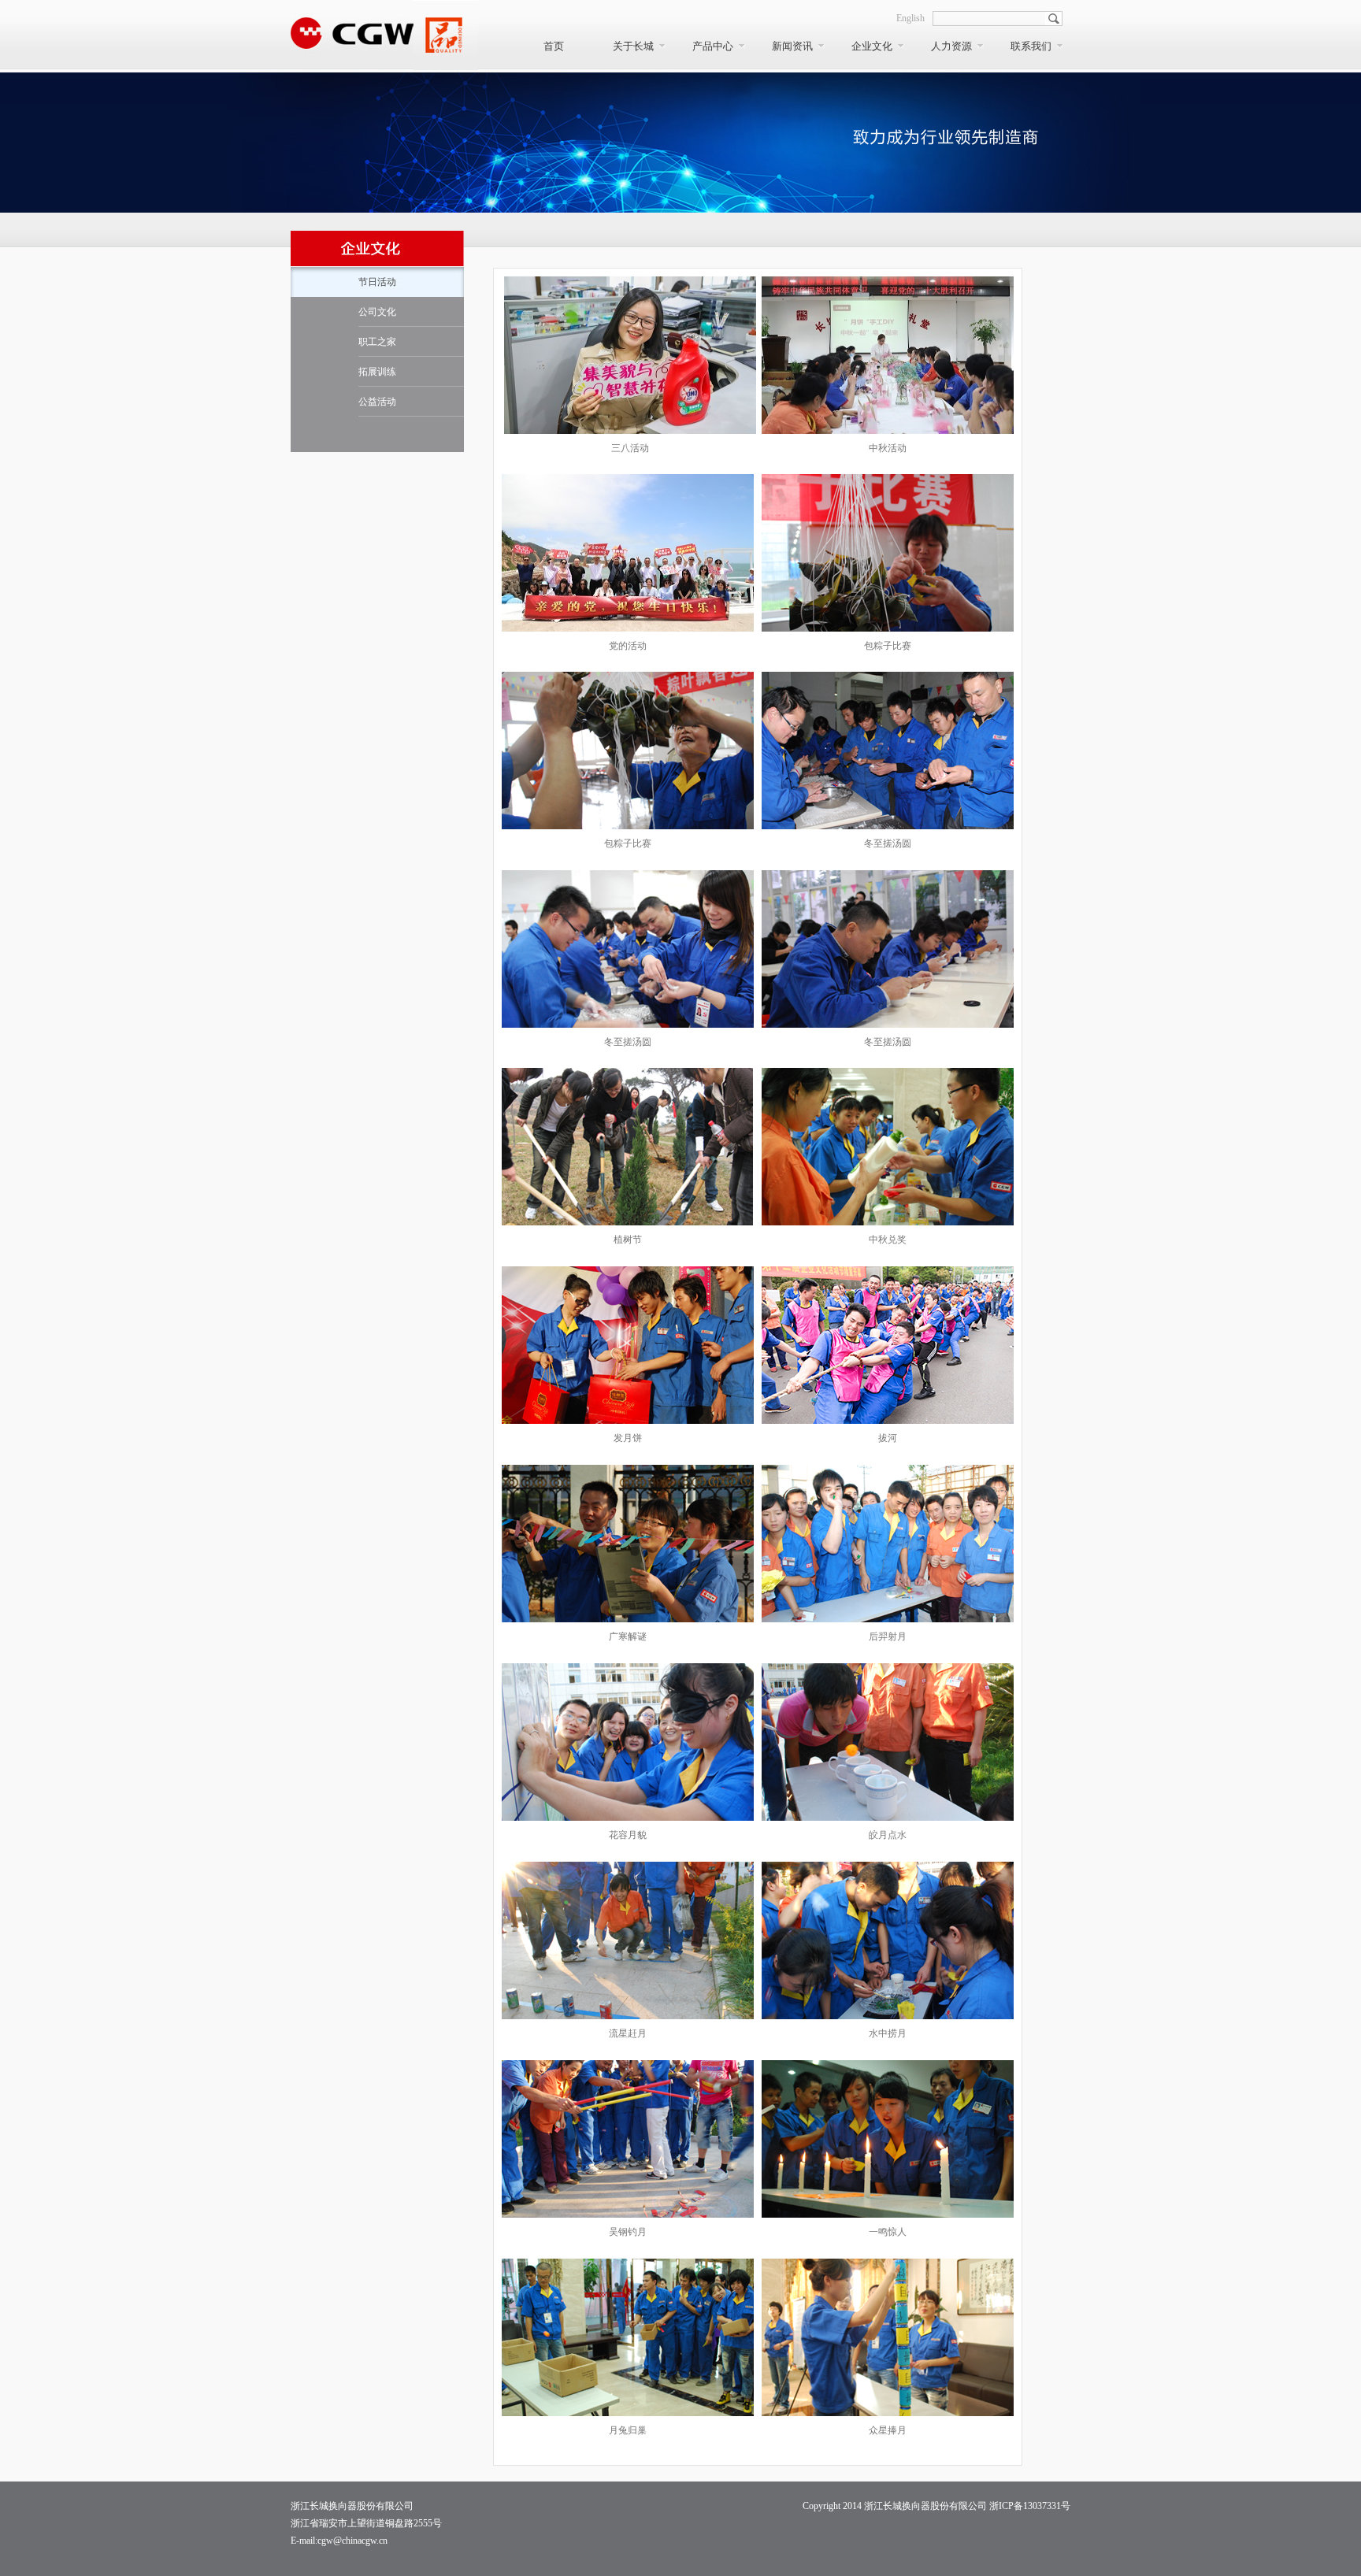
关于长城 (633, 46)
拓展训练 (377, 372)
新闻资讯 (792, 46)
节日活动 (377, 282)
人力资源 (951, 46)
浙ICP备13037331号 (1030, 2506)
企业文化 (872, 46)
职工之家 (377, 342)
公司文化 (377, 312)
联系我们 (1031, 46)
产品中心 (713, 46)
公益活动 (377, 402)
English (910, 18)
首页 (554, 46)
